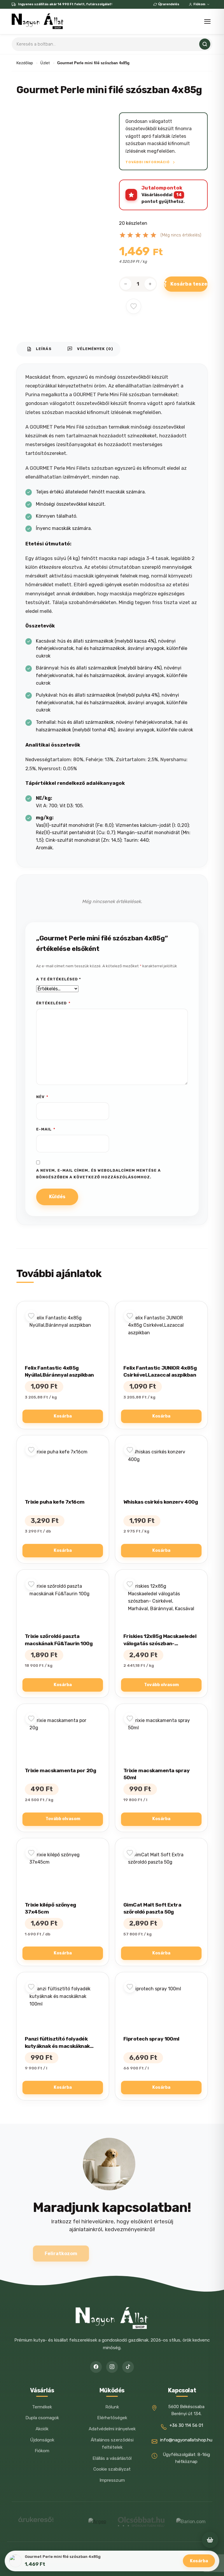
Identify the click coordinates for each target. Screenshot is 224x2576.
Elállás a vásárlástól (112, 2458)
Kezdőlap (25, 63)
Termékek (42, 2407)
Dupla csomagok (42, 2418)
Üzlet (45, 63)
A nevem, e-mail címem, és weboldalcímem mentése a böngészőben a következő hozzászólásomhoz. (98, 1174)
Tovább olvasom (161, 1685)
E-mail (46, 1129)
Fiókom (199, 4)
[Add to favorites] (134, 306)
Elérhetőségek (112, 2418)
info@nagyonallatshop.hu (186, 2440)
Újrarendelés (169, 4)
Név (42, 1097)
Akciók (42, 2429)
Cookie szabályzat (112, 2469)
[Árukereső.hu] (36, 2522)
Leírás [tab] (39, 349)
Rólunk (112, 2407)
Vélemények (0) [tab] (90, 349)
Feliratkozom (61, 2254)
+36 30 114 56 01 (186, 2425)
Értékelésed (53, 1003)
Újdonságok (42, 2440)
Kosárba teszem (189, 284)
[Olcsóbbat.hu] (141, 2522)
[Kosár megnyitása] (210, 2540)
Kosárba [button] (63, 1416)
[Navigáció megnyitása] (207, 21)
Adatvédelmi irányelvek (112, 2429)
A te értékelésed (59, 979)
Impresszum (112, 2480)
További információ (148, 162)
